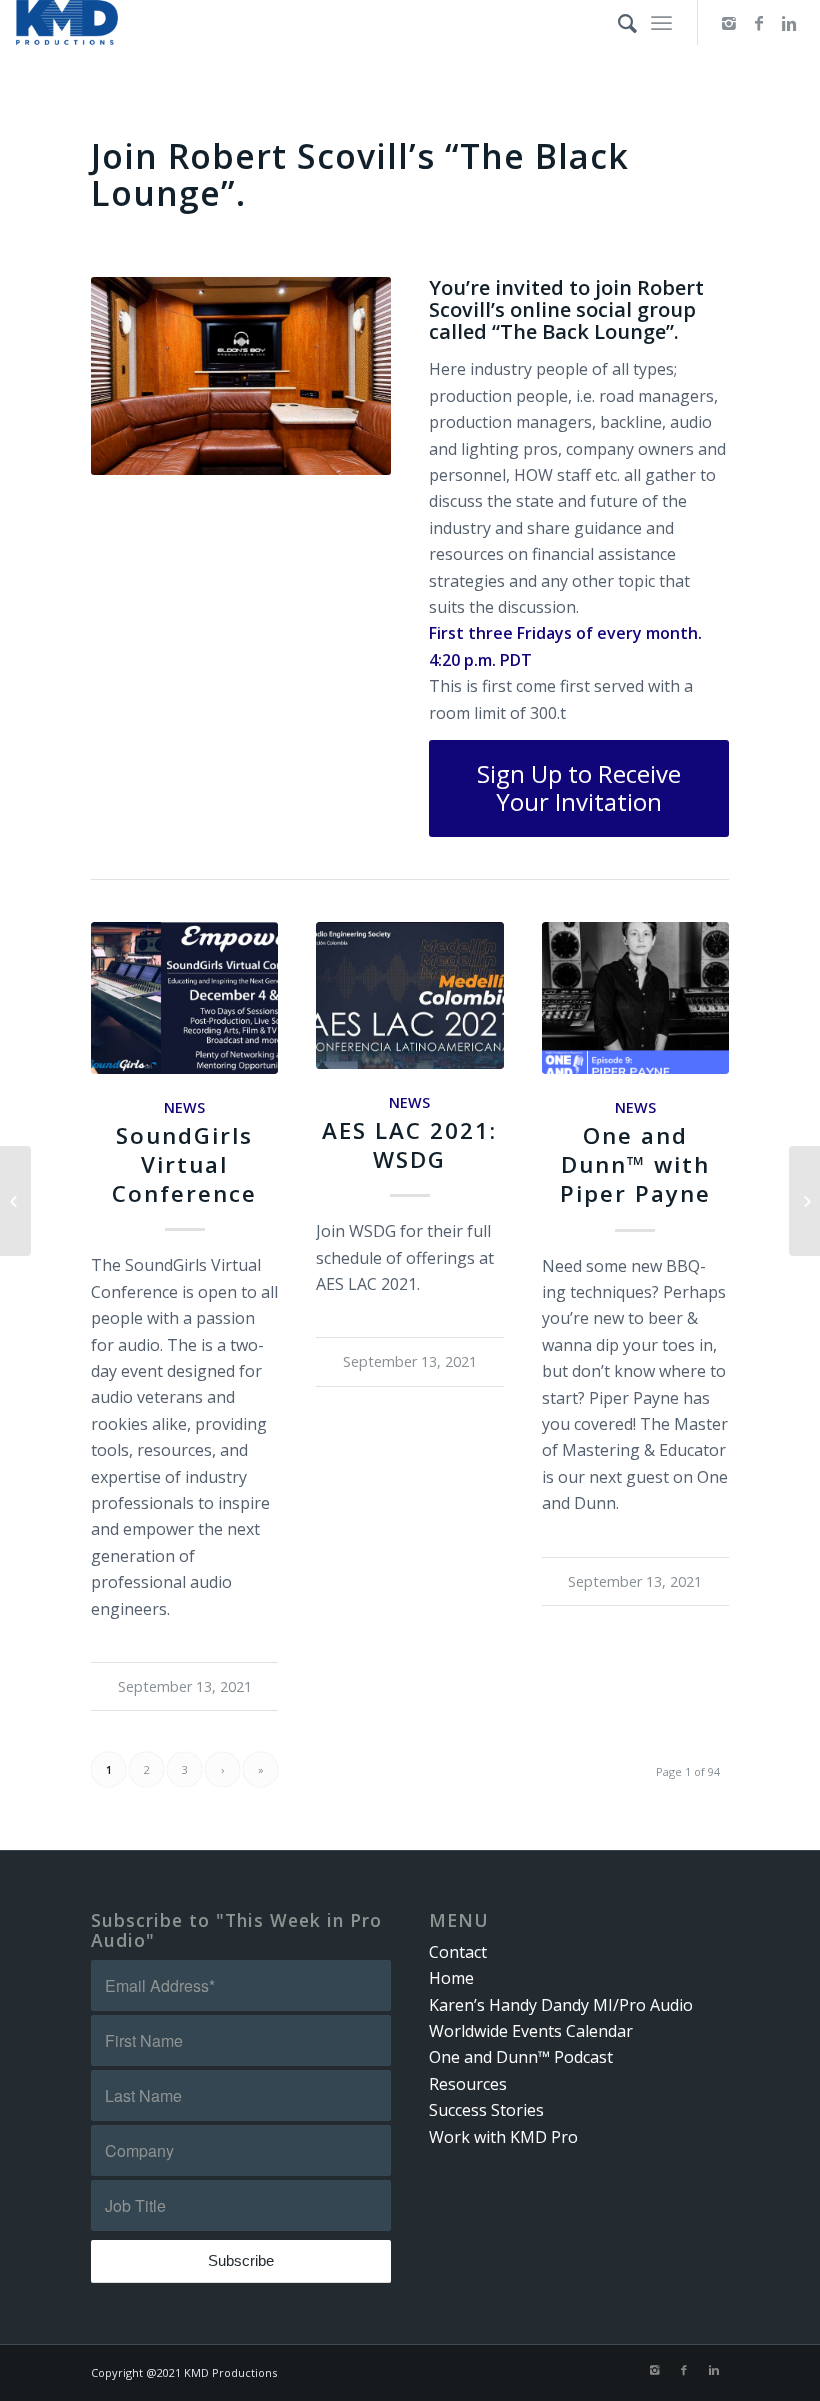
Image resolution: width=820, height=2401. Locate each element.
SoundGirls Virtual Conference (184, 1164)
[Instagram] (729, 23)
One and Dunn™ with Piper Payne (635, 1164)
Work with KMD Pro (503, 2137)
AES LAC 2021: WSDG (409, 1145)
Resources (468, 2084)
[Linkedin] (789, 23)
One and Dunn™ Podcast (521, 2057)
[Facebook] (759, 23)
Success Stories (486, 2110)
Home (451, 1978)
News (184, 1107)
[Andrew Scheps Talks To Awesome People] (804, 1201)
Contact (458, 1952)
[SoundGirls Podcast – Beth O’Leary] (15, 1201)
